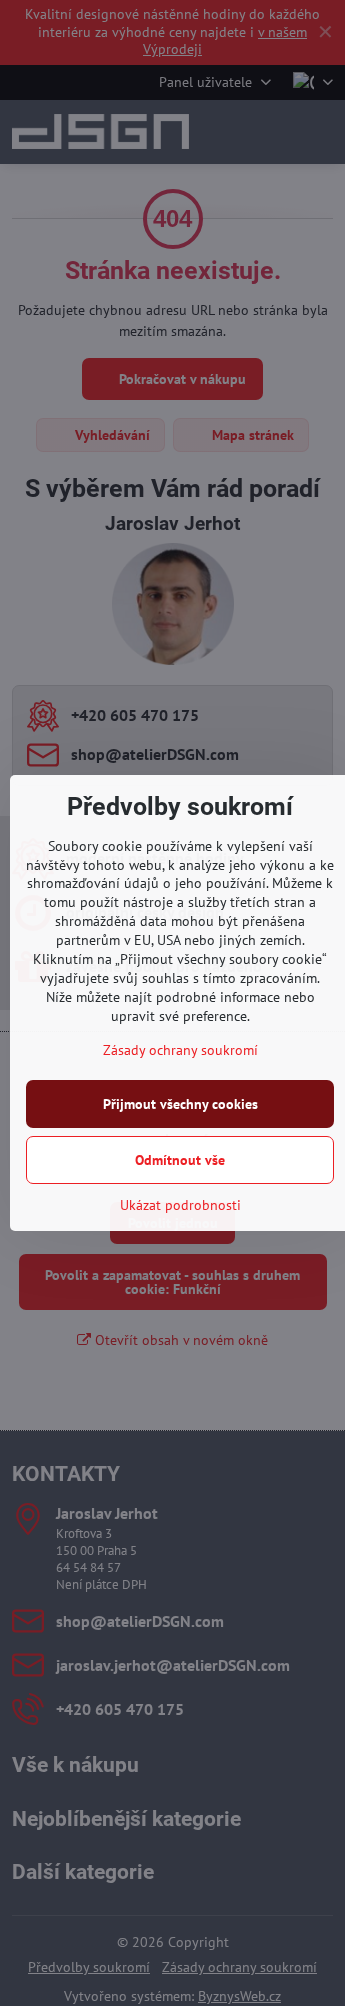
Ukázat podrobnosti (180, 1205)
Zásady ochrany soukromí (180, 1050)
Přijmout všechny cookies (180, 1104)
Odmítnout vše (180, 1160)
